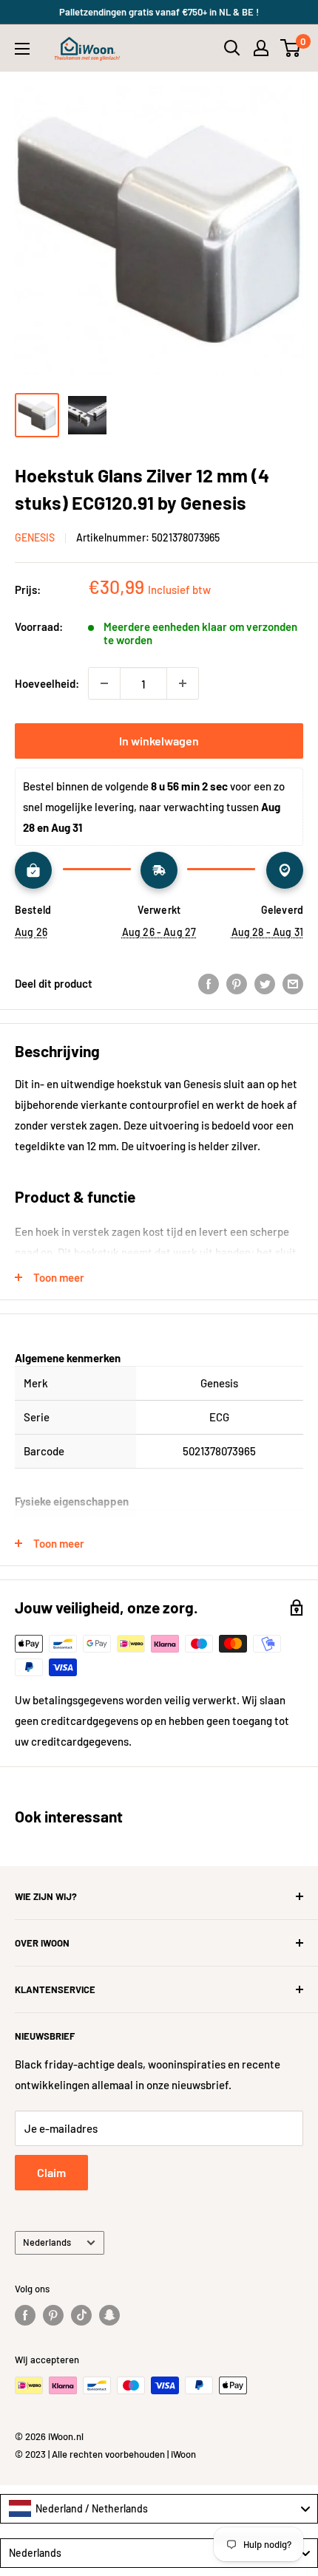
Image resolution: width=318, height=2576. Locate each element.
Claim (51, 2172)
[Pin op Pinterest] (237, 983)
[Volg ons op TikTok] (81, 2315)
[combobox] (159, 2509)
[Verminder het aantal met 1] (104, 683)
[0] (291, 48)
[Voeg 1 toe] (183, 683)
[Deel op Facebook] (209, 983)
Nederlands (47, 2242)
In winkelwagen (159, 741)
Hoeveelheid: (47, 683)
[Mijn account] (261, 48)
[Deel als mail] (293, 983)
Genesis (35, 537)
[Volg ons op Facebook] (25, 2315)
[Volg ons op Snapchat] (109, 2315)
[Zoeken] (232, 48)
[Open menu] (22, 49)
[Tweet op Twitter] (265, 983)
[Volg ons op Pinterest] (53, 2315)
